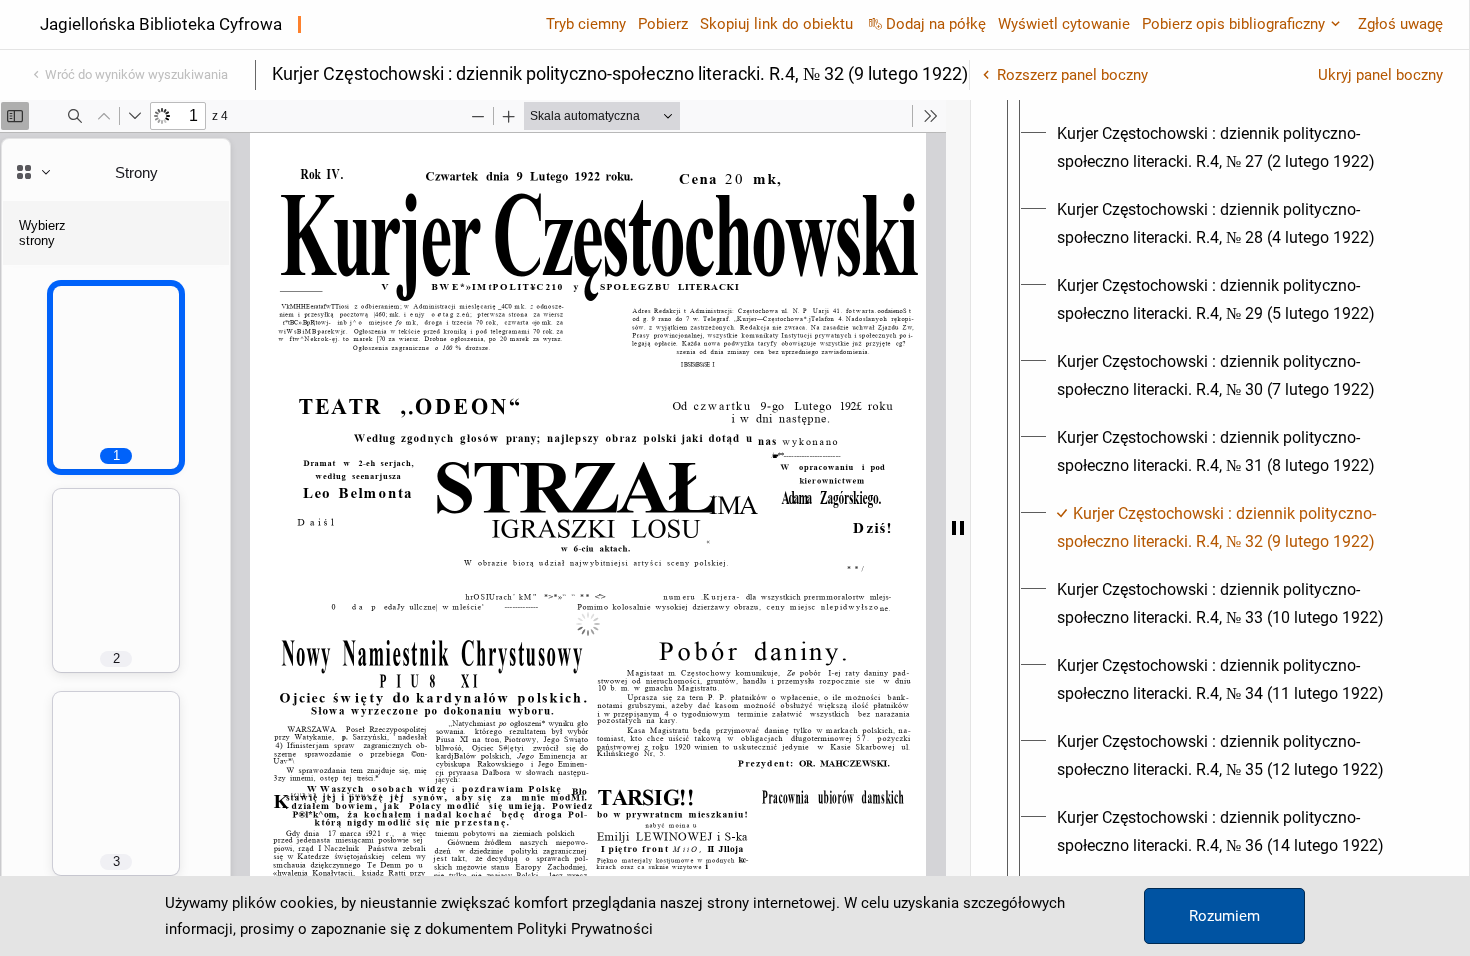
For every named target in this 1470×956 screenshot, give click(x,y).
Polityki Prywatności (585, 929)
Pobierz (663, 24)
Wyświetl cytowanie (1064, 24)
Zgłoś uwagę (1400, 24)
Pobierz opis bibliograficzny (1233, 24)
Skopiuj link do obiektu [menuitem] (776, 24)
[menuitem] (1238, 148)
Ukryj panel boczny (1380, 75)
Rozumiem (1224, 916)
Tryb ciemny (586, 24)
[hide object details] (958, 528)
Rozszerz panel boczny (1072, 75)
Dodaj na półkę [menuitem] (936, 24)
